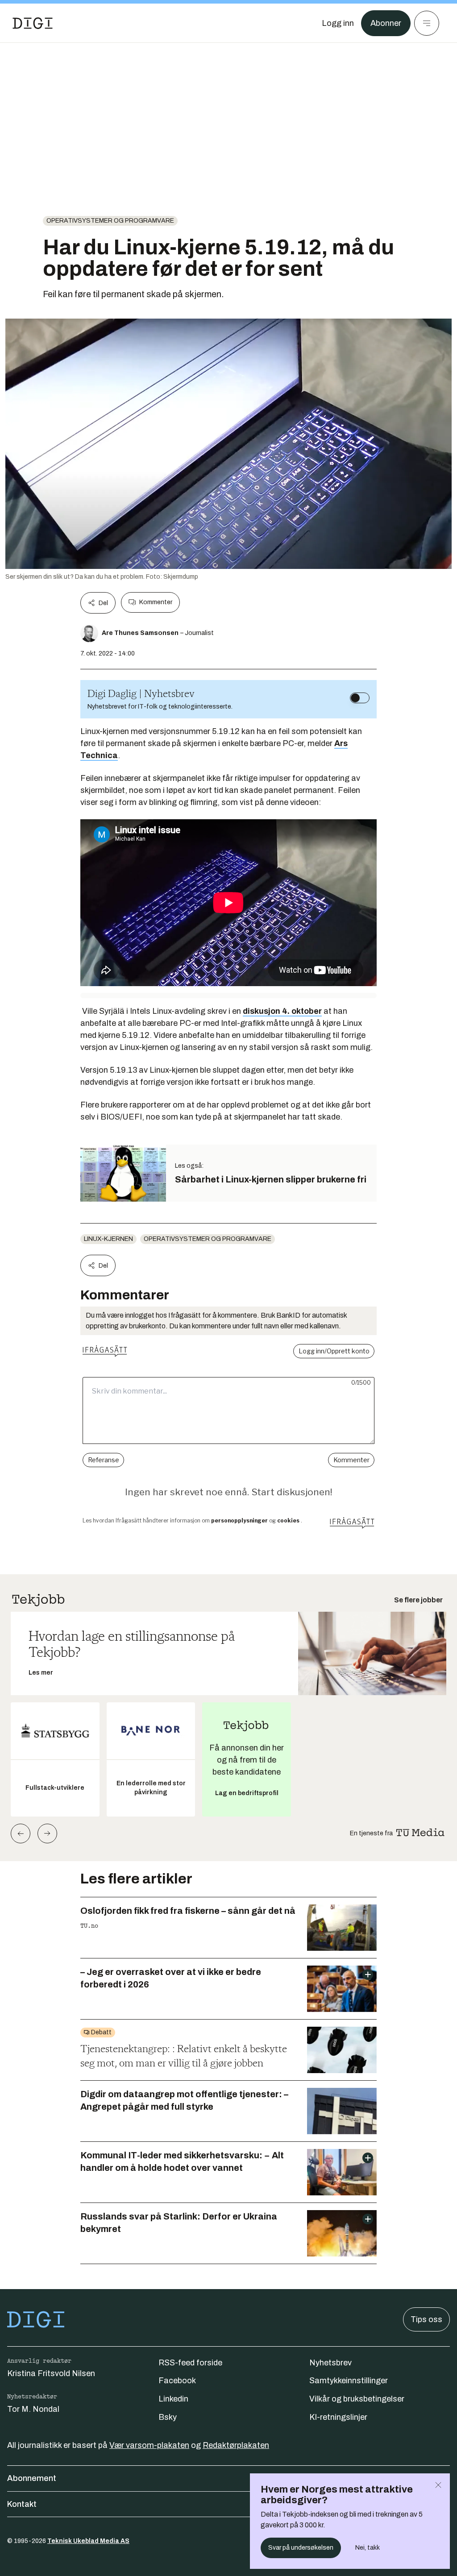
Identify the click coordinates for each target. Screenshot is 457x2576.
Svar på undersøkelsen (301, 2548)
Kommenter (156, 602)
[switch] (360, 698)
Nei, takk (368, 2548)
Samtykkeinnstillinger (349, 2381)
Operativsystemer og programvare (110, 221)
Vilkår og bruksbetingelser (357, 2399)
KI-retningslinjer (338, 2417)
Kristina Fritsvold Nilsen (51, 2373)
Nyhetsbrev (330, 2363)
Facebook (177, 2381)
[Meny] (427, 23)
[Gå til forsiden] (33, 23)
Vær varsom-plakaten (149, 2445)
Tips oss (426, 2319)
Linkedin (173, 2399)
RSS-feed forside (190, 2363)
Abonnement (32, 2478)
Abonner (386, 23)
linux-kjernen (108, 1239)
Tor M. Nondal (33, 2409)
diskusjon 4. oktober (282, 1011)
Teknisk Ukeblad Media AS (88, 2541)
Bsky (168, 2417)
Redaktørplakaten (236, 2445)
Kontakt (22, 2504)
